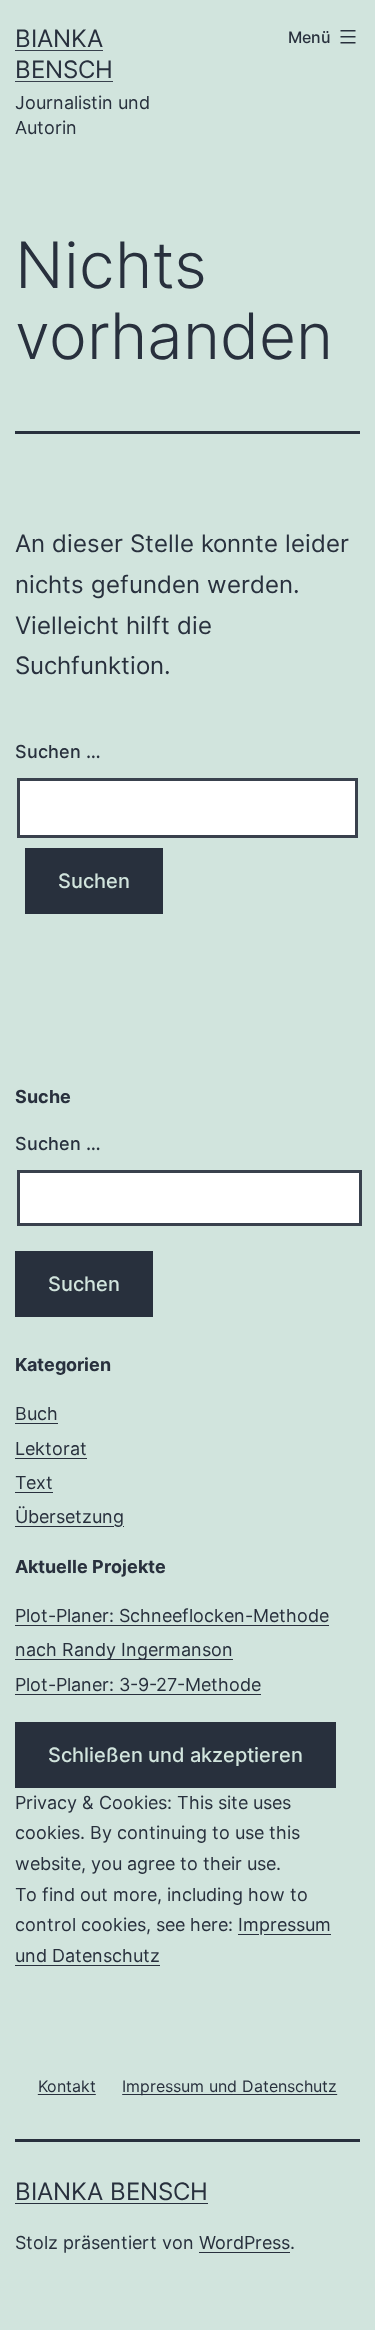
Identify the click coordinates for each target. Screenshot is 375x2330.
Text (34, 1482)
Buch (36, 1413)
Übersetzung (69, 1516)
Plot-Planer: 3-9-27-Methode (138, 1684)
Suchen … (58, 751)
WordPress (244, 2242)
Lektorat (51, 1448)
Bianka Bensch (111, 2191)
